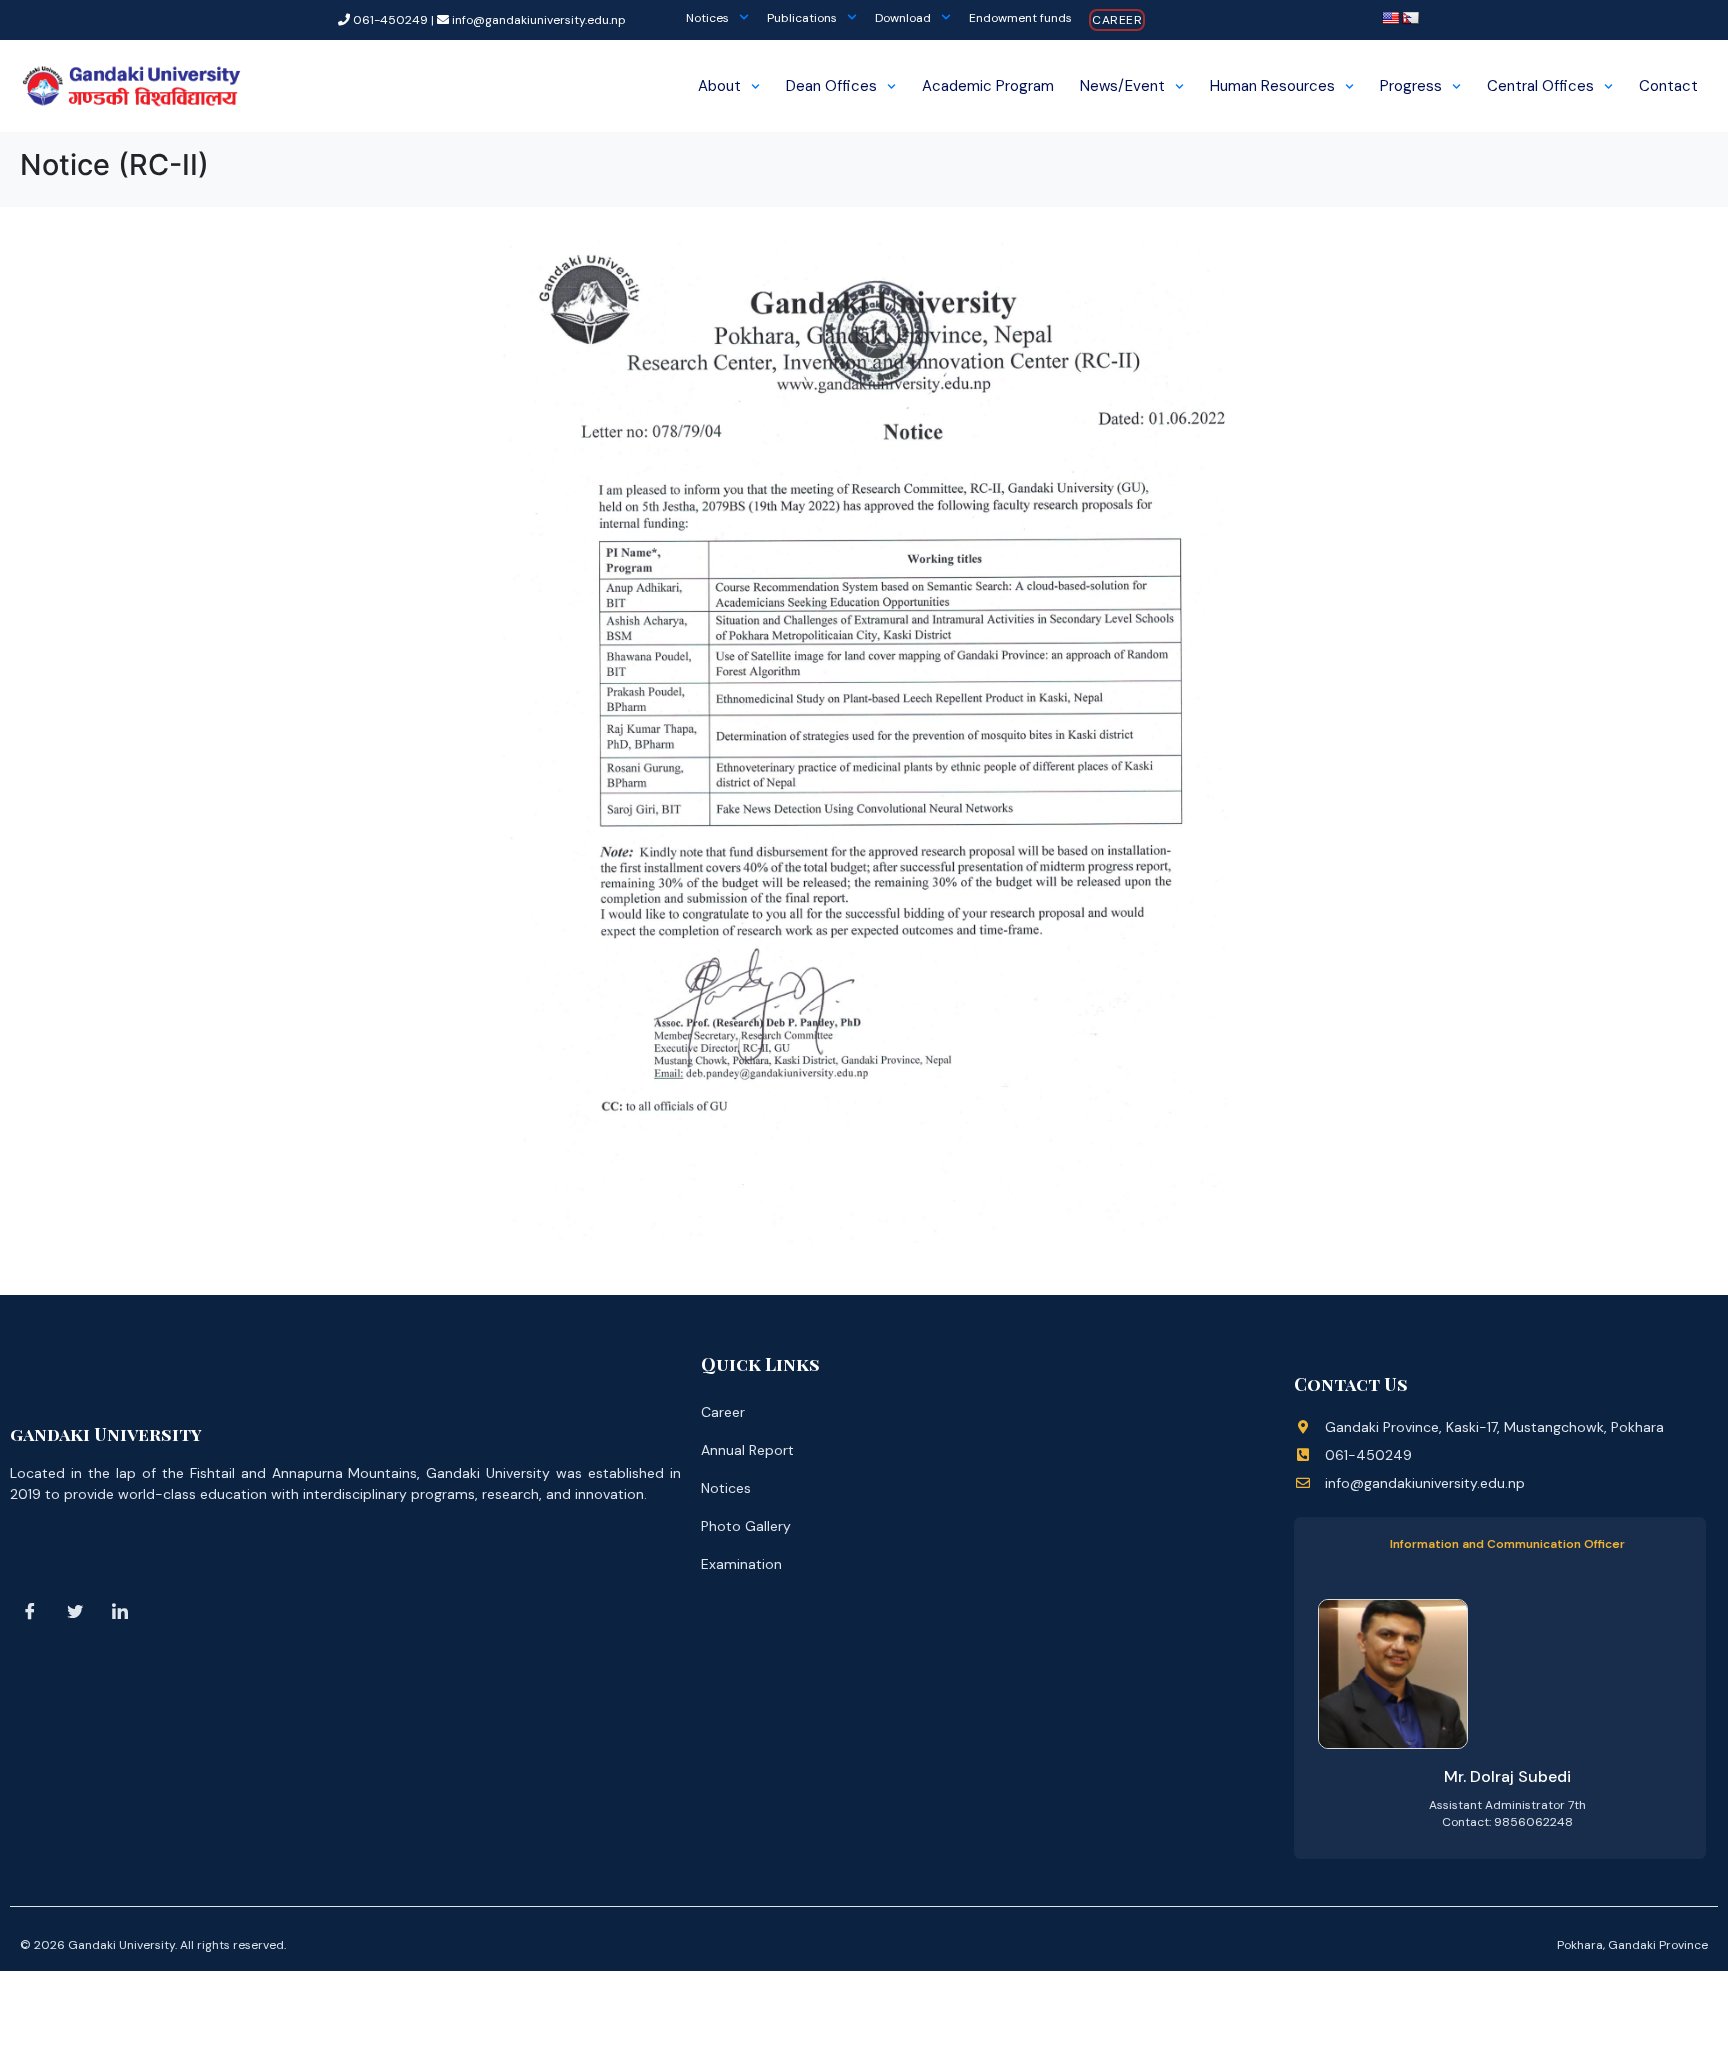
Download (903, 18)
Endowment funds (1020, 18)
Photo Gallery (746, 1526)
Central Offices (1540, 86)
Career (1117, 20)
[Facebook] (30, 1611)
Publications (802, 18)
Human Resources (1272, 86)
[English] (1390, 18)
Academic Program (988, 86)
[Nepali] (1410, 18)
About (719, 86)
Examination (741, 1564)
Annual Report (747, 1450)
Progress (1411, 86)
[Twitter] (75, 1611)
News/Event (1122, 86)
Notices (707, 18)
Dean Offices (831, 86)
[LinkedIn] (120, 1611)
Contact (1668, 86)
